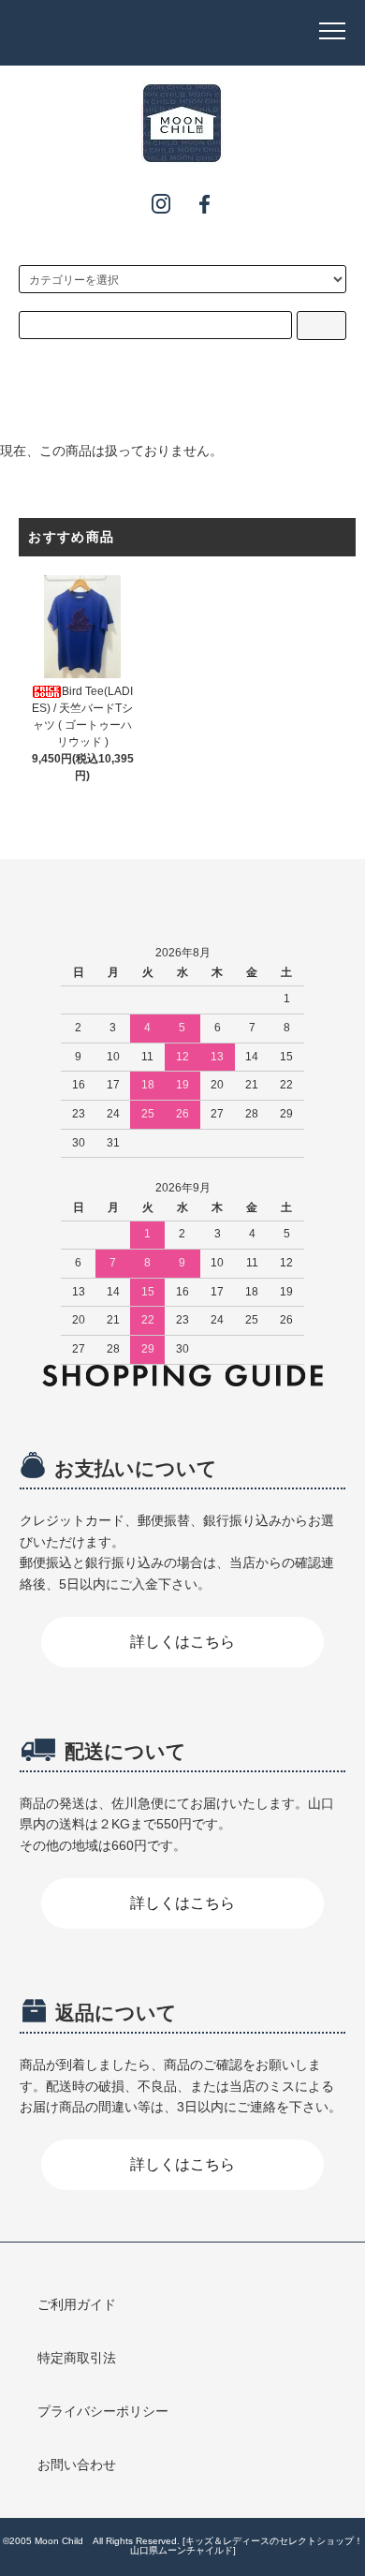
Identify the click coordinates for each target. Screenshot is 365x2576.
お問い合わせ (77, 2465)
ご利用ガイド (77, 2304)
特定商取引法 (77, 2358)
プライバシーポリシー (103, 2411)
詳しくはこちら (182, 1642)
